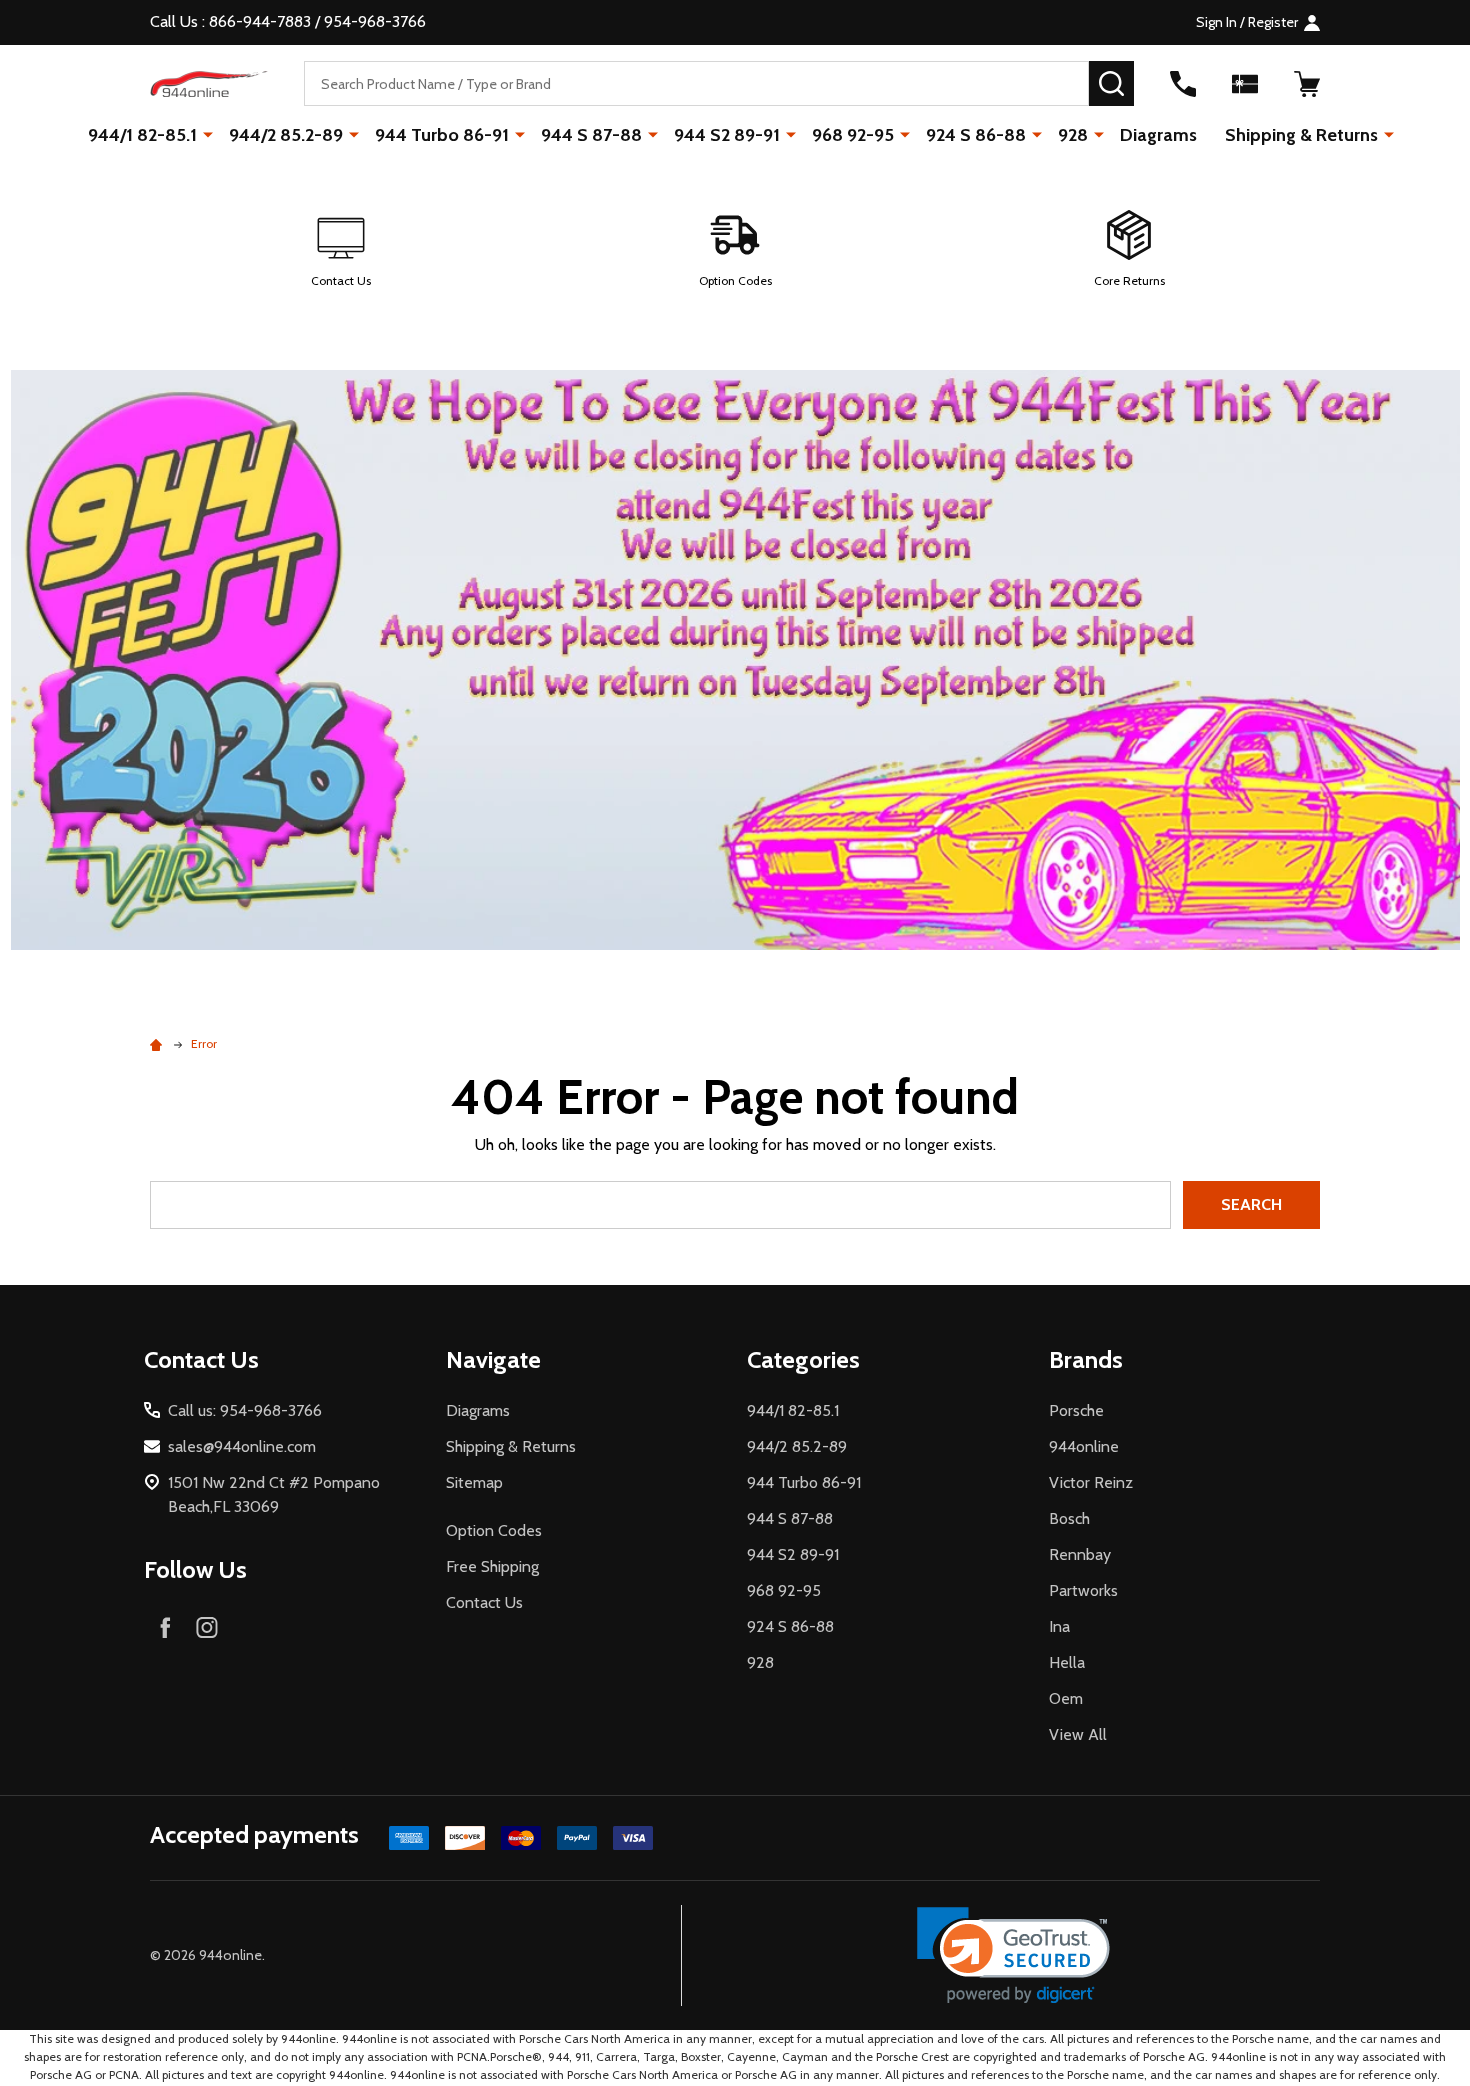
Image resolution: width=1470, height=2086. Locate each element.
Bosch (1069, 1518)
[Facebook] (165, 1627)
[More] (208, 134)
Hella (1067, 1662)
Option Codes (494, 1530)
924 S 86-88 (976, 135)
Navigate (493, 1359)
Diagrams (1158, 135)
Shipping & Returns (1301, 135)
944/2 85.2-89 (286, 135)
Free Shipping (492, 1566)
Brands (1086, 1359)
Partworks (1083, 1590)
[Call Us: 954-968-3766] (1183, 84)
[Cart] (1307, 84)
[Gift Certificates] (1245, 84)
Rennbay (1080, 1554)
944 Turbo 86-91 (442, 135)
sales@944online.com (242, 1446)
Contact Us (484, 1602)
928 (1073, 135)
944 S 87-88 (591, 135)
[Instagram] (207, 1627)
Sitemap (474, 1482)
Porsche (1076, 1410)
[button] (341, 250)
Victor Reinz (1091, 1482)
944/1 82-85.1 (142, 135)
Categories (803, 1359)
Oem (1066, 1698)
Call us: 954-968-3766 (245, 1410)
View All (1078, 1734)
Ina (1059, 1626)
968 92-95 (853, 135)
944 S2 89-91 (727, 135)
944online (1084, 1446)
